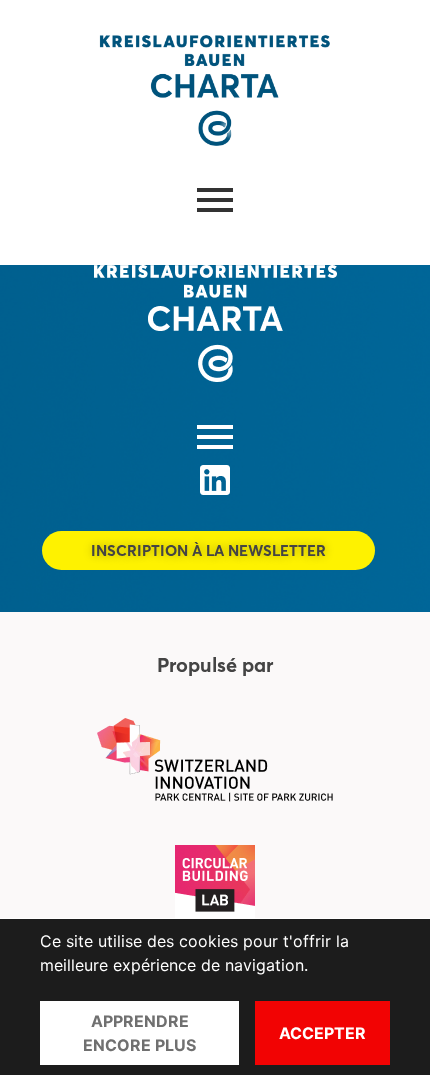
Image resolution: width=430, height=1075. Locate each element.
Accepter (322, 1033)
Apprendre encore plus (139, 1033)
